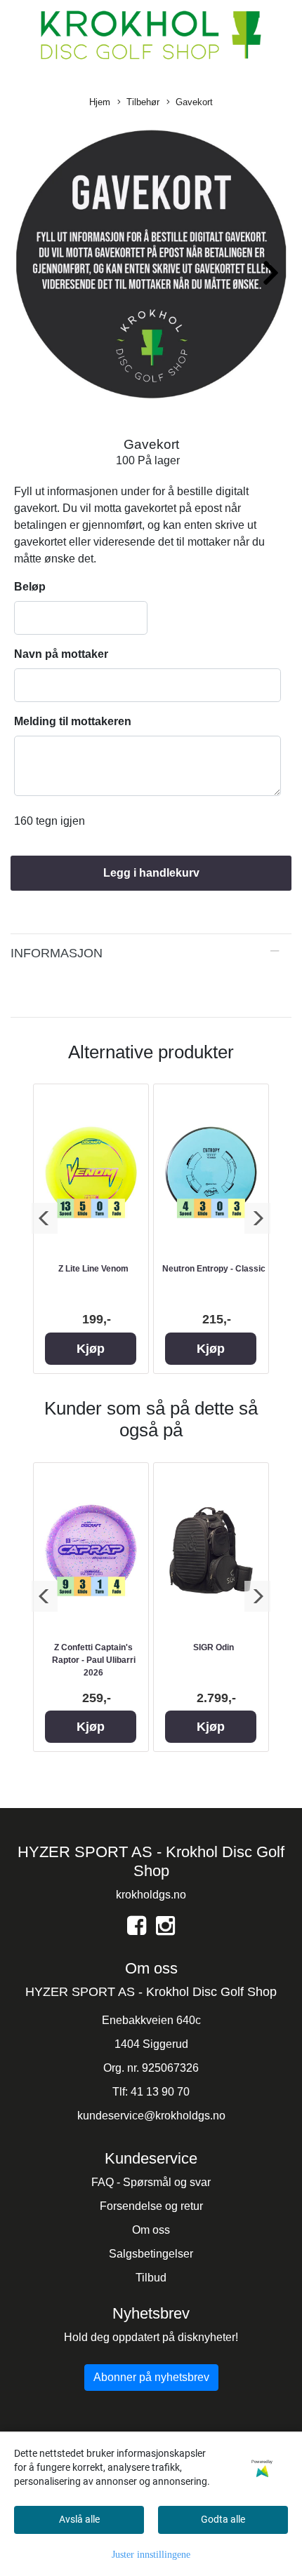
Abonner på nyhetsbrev (151, 2377)
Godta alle (223, 2519)
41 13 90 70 (160, 2092)
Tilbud (151, 2278)
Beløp (30, 587)
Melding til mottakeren (73, 721)
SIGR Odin (214, 1647)
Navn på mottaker (61, 654)
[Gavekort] (151, 267)
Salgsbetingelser (151, 2254)
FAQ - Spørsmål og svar (151, 2182)
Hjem (100, 102)
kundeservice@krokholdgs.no (151, 2116)
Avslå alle (79, 2519)
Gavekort (194, 102)
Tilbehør (143, 102)
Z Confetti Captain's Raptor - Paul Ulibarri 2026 (94, 1660)
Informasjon (57, 953)
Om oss (151, 2230)
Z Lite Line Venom (93, 1269)
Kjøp (91, 1349)
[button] (271, 268)
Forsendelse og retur (151, 2206)
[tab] (151, 953)
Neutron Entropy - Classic (214, 1269)
